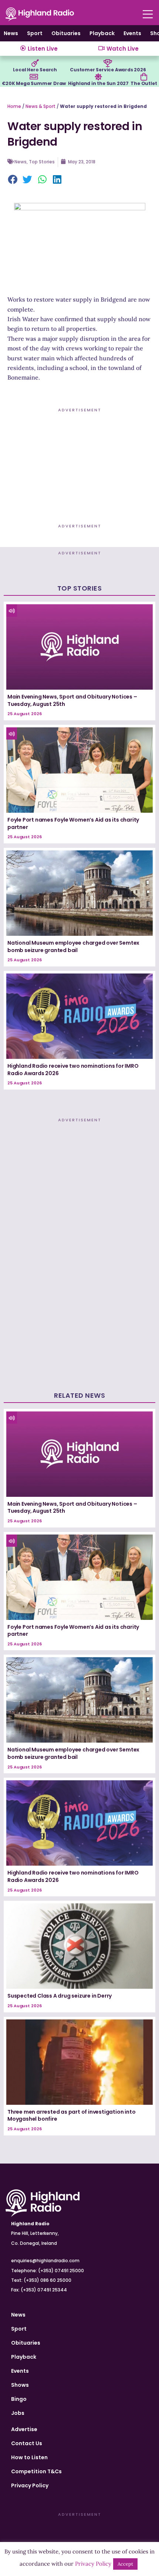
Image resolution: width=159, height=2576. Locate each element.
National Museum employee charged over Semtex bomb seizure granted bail (73, 947)
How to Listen (29, 2457)
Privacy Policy (30, 2485)
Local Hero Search (35, 70)
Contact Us (27, 2443)
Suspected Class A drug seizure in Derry (60, 1996)
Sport (35, 33)
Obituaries (66, 33)
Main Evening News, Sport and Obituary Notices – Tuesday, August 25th (72, 700)
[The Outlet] (144, 77)
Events (132, 33)
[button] (13, 180)
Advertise (24, 2429)
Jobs (18, 2413)
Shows (20, 2385)
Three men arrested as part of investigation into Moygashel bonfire (71, 2115)
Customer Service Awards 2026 (108, 70)
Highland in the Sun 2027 (98, 83)
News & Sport (40, 106)
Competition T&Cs (36, 2471)
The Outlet (144, 83)
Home (14, 106)
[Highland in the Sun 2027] (98, 77)
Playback (102, 33)
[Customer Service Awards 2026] (108, 63)
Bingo (19, 2399)
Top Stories (42, 162)
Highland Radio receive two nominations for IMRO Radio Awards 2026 (73, 1070)
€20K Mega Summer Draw (34, 83)
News (11, 33)
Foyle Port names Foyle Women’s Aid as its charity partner (73, 823)
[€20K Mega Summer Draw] (34, 77)
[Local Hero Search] (35, 63)
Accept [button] (125, 2564)
